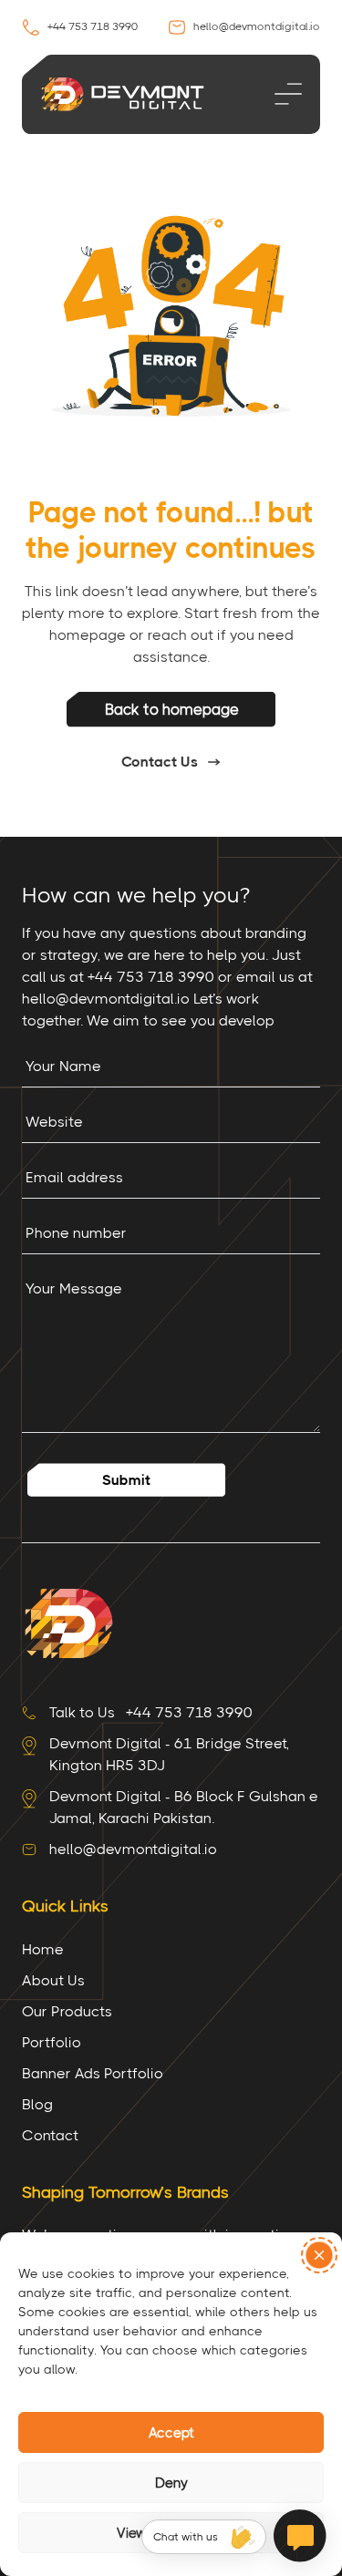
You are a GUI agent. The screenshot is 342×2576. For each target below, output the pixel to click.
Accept (171, 2433)
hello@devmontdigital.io (255, 26)
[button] (319, 2255)
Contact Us (160, 762)
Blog (37, 2104)
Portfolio (52, 2042)
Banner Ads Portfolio (93, 2073)
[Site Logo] (67, 1622)
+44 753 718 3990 (91, 26)
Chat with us (186, 2537)
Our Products (67, 2011)
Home (43, 1949)
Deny (171, 2483)
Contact (50, 2135)
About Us (53, 1980)
